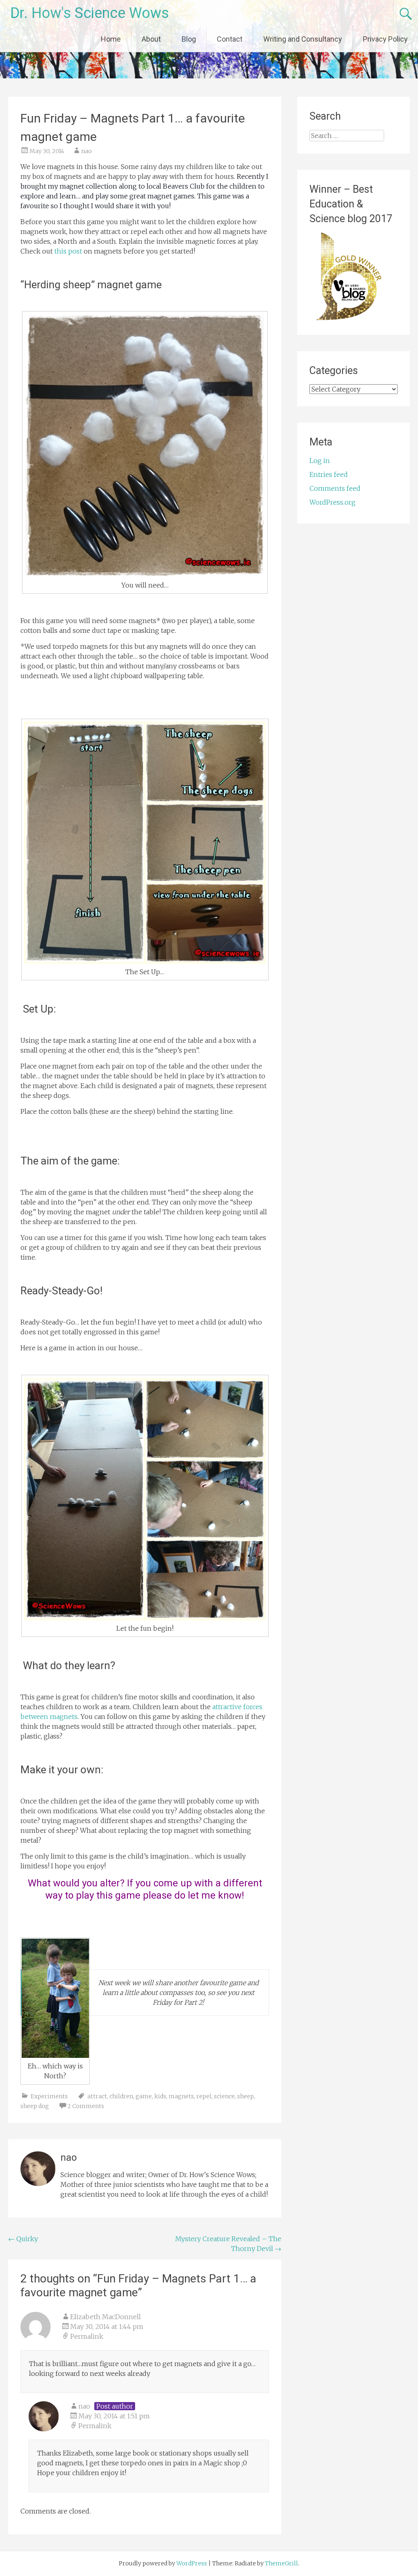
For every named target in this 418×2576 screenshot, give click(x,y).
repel (204, 2096)
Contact (230, 39)
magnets (181, 2096)
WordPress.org (332, 502)
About (151, 39)
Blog (189, 39)
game (144, 2096)
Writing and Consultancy (303, 39)
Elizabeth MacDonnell (106, 2317)
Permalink (87, 2336)
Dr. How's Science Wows (90, 13)
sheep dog (35, 2106)
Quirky (23, 2239)
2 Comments (86, 2106)
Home (111, 39)
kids (160, 2096)
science (224, 2096)
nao (87, 151)
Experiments (49, 2096)
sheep (246, 2096)
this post (68, 251)
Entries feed (329, 474)
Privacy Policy (385, 39)
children (121, 2096)
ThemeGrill (281, 2563)
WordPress (192, 2563)
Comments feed (335, 488)
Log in (320, 461)
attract (97, 2096)
